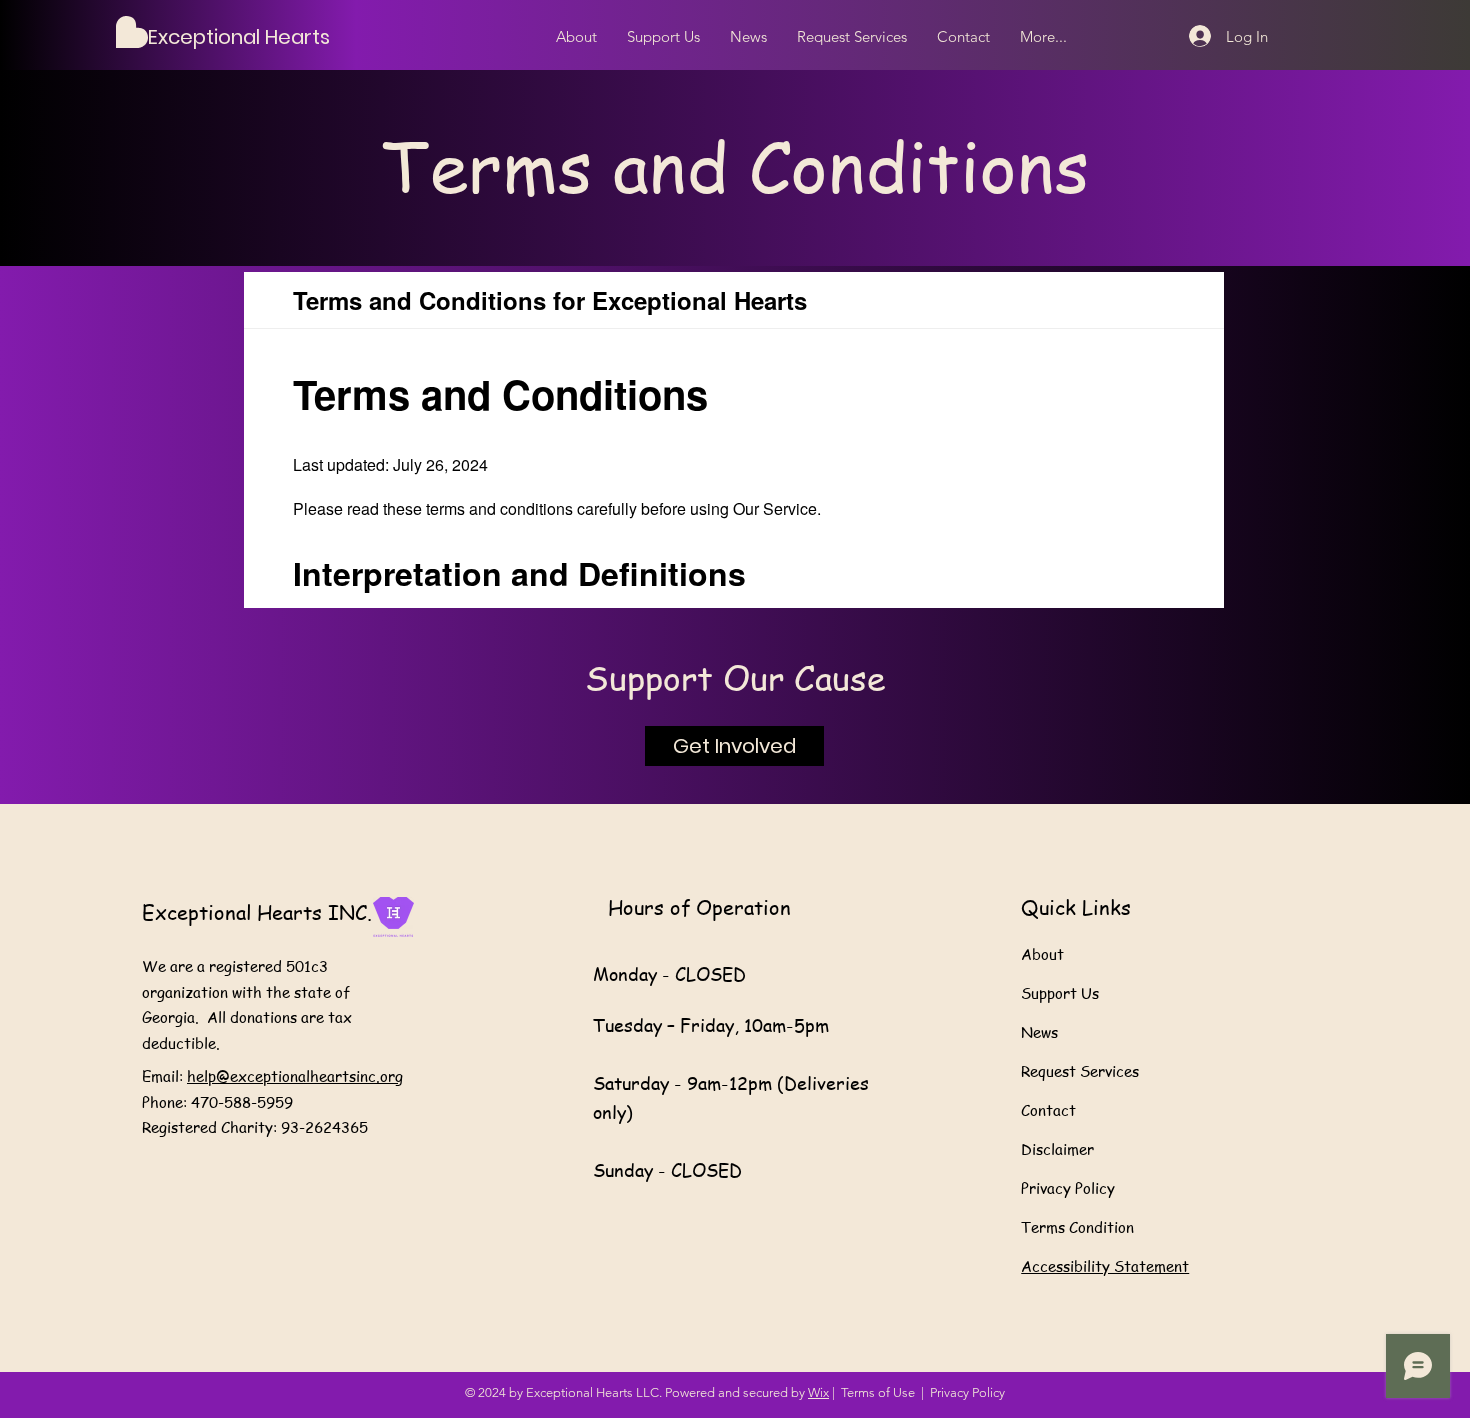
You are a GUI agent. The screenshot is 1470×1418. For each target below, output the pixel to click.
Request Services (1080, 1071)
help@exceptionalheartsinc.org (295, 1076)
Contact (1048, 1110)
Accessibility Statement (1105, 1266)
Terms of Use (878, 1392)
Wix (818, 1392)
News (1039, 1032)
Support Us (1060, 993)
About (1042, 954)
